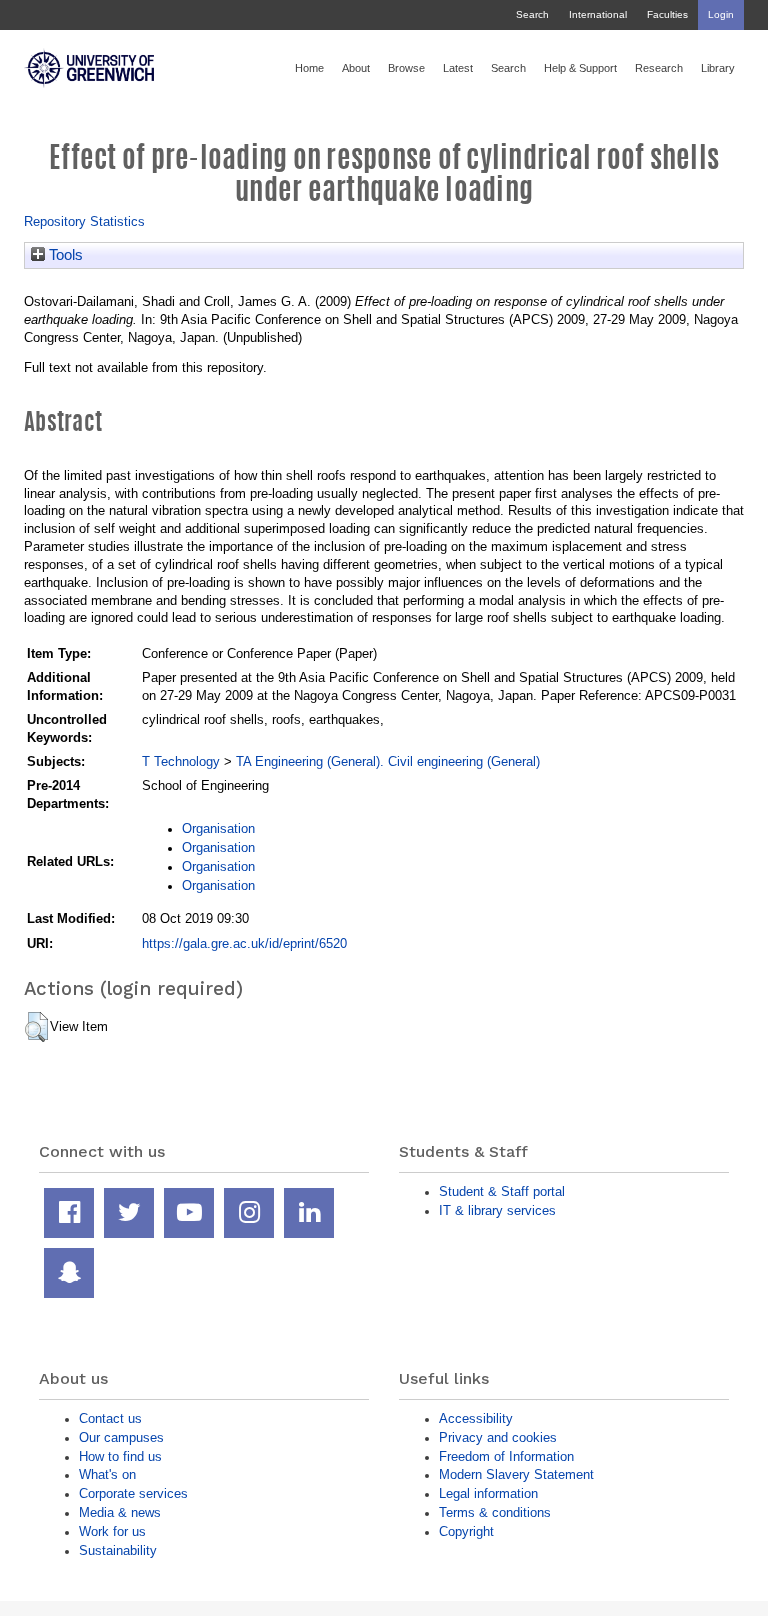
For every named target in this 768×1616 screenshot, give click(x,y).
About (356, 68)
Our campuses (121, 1437)
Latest (458, 68)
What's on (107, 1474)
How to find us (120, 1456)
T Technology (181, 761)
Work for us (112, 1531)
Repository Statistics (84, 221)
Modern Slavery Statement (516, 1474)
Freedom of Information (506, 1456)
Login (721, 14)
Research (659, 68)
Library (718, 68)
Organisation (218, 828)
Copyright (466, 1531)
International (598, 14)
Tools (64, 255)
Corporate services (133, 1493)
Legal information (488, 1493)
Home (309, 68)
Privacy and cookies (498, 1437)
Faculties (667, 14)
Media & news (120, 1512)
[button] (36, 1027)
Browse (406, 68)
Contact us (110, 1418)
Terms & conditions (495, 1512)
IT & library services (497, 1210)
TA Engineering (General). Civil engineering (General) (388, 761)
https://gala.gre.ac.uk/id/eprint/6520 (244, 943)
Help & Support (580, 68)
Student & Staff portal (502, 1191)
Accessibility (476, 1418)
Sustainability (118, 1550)
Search (532, 14)
